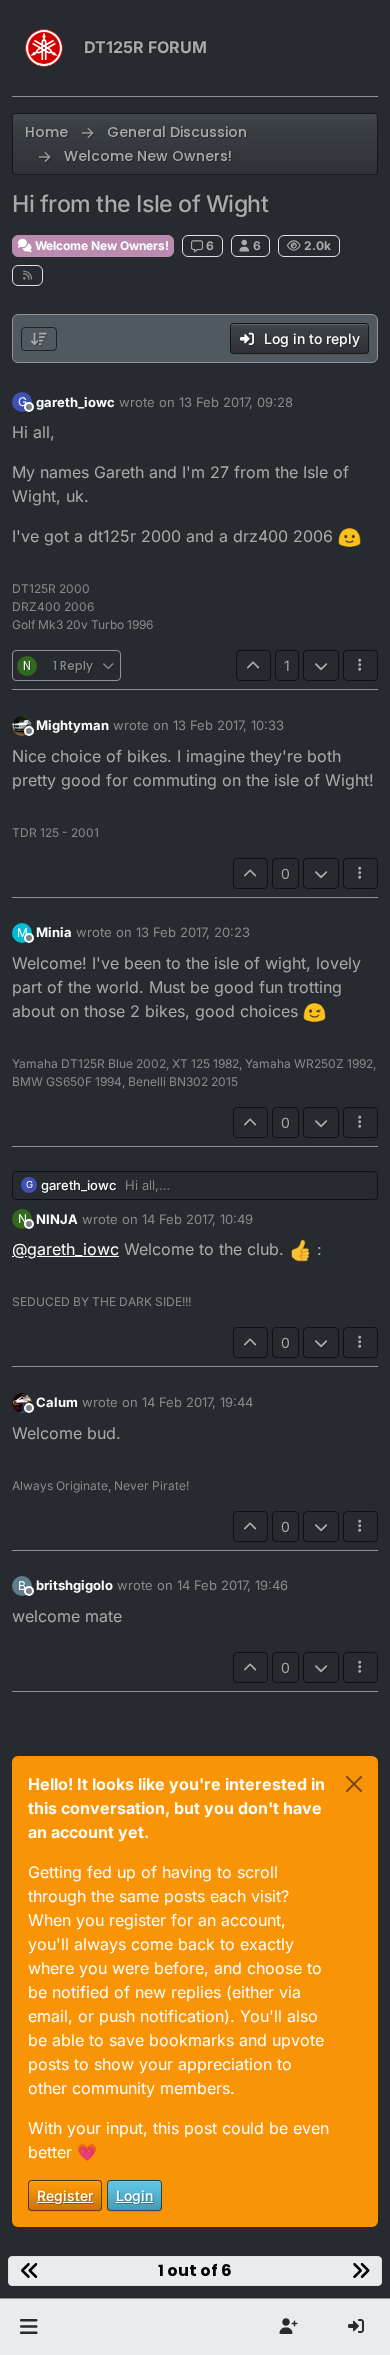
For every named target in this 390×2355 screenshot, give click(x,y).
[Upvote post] (254, 665)
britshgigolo (74, 1585)
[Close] (354, 1784)
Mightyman (72, 725)
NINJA (57, 1219)
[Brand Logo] (44, 48)
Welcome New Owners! (100, 245)
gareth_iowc (75, 402)
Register (65, 2195)
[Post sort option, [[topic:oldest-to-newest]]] (39, 339)
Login (134, 2195)
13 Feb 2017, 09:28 (236, 402)
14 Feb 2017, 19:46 (232, 1585)
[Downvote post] (321, 665)
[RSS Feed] (27, 275)
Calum (57, 1402)
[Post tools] (361, 665)
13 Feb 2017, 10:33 (228, 725)
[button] (28, 2327)
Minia (54, 932)
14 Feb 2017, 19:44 (197, 1402)
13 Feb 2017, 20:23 (193, 932)
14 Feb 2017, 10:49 (197, 1219)
